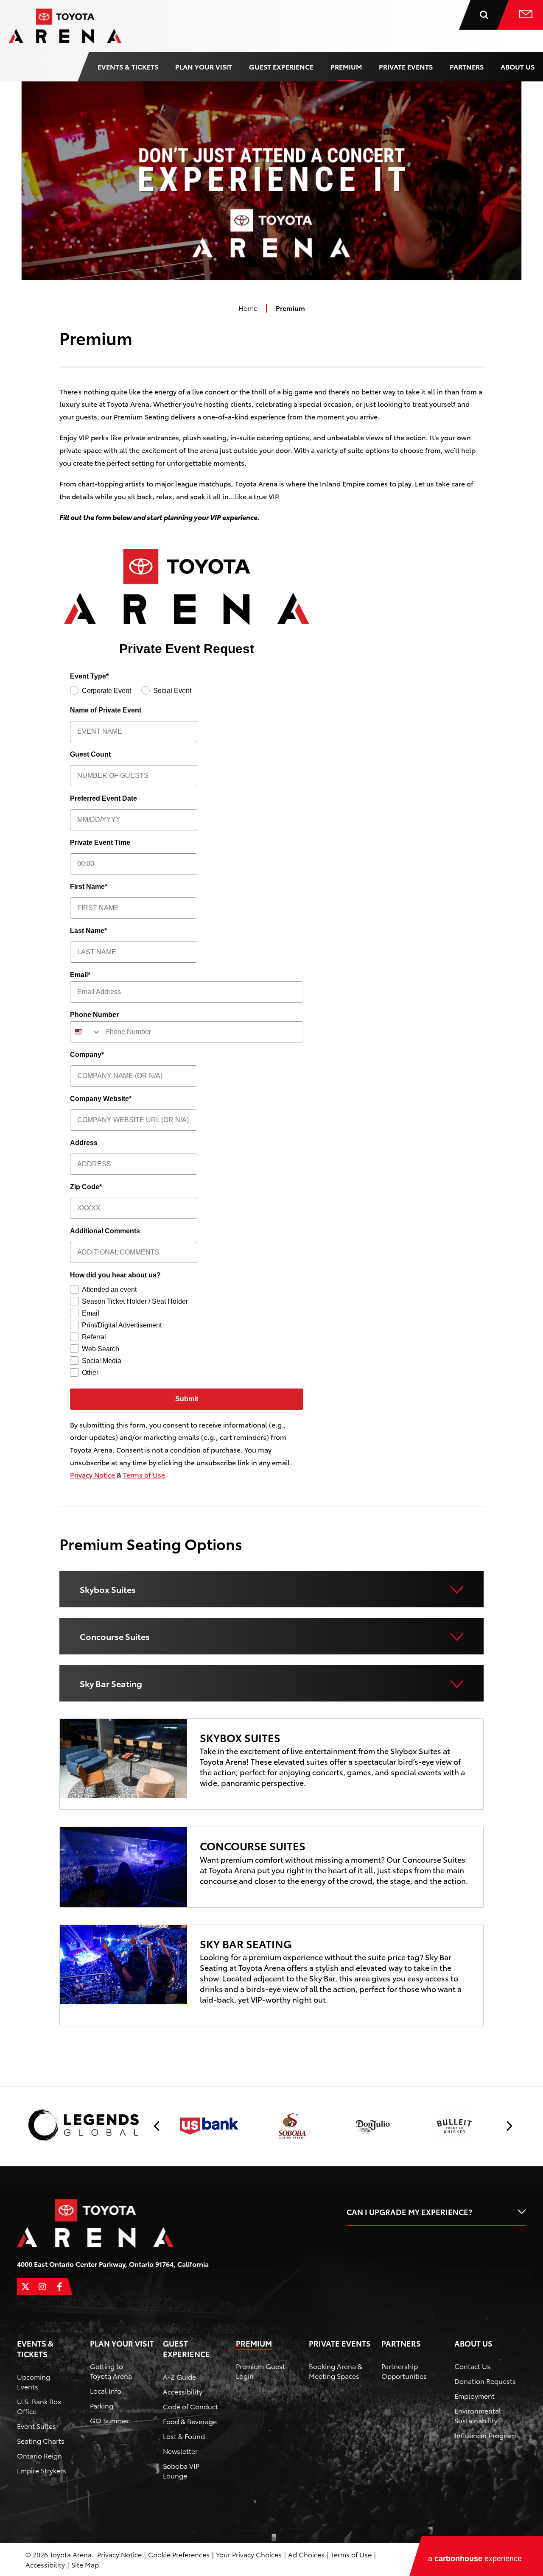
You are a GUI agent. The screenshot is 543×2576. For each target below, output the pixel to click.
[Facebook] (59, 2287)
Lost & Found (184, 2436)
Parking (102, 2405)
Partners (467, 66)
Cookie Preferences (179, 2554)
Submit (187, 1399)
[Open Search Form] (490, 15)
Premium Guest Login (260, 2371)
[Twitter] (25, 2287)
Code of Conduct (190, 2406)
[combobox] (86, 1032)
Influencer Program (485, 2435)
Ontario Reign (39, 2455)
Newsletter (180, 2451)
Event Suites (36, 2426)
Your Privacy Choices (249, 2554)
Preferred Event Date (104, 798)
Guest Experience (281, 66)
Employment (474, 2396)
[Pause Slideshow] (511, 2110)
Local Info (106, 2390)
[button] (157, 2126)
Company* (87, 1055)
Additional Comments (105, 1231)
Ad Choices (306, 2554)
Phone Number (94, 1015)
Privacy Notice (92, 1474)
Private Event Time (100, 842)
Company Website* (101, 1099)
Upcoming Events (34, 2381)
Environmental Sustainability (478, 2415)
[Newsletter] (526, 15)
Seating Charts (41, 2440)
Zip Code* (86, 1187)
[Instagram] (42, 2287)
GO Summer (110, 2420)
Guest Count (90, 754)
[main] (271, 1081)
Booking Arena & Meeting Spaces (336, 2371)
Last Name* (88, 931)
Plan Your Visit (204, 66)
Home (248, 308)
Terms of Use (144, 1474)
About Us (518, 66)
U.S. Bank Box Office (39, 2406)
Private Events (406, 66)
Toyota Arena (65, 26)
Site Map (85, 2564)
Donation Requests (485, 2381)
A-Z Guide (179, 2376)
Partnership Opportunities (404, 2371)
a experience (475, 2559)
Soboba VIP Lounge (181, 2470)
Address (84, 1143)
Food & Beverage (190, 2421)
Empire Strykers (42, 2470)
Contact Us (472, 2366)
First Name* (89, 887)
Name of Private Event (106, 710)
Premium (346, 66)
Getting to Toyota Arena (111, 2371)
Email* (80, 975)
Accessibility (183, 2391)
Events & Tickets (128, 66)
